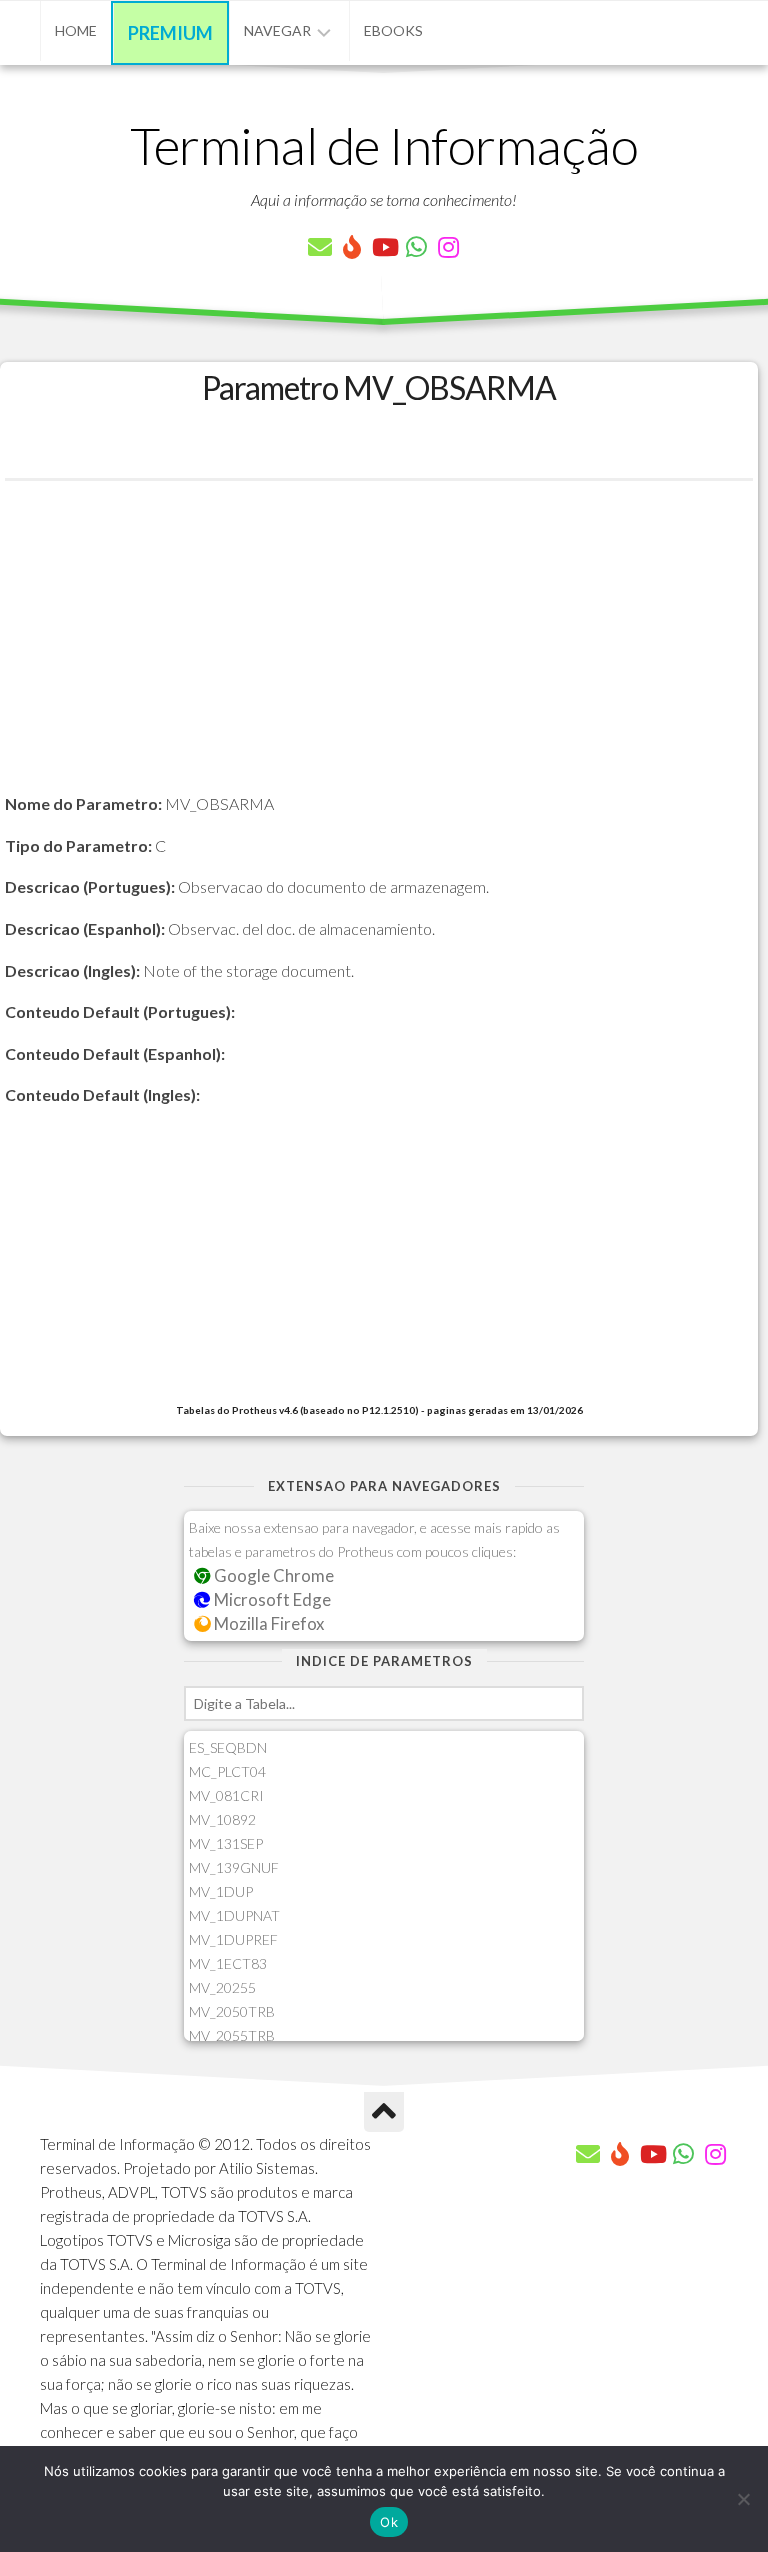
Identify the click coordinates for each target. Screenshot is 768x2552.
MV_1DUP (221, 1891)
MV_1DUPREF (233, 1939)
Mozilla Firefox (267, 1623)
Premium (170, 33)
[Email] (320, 247)
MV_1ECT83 (228, 1963)
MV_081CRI (226, 1795)
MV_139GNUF (234, 1867)
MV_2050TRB (232, 2011)
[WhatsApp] (416, 247)
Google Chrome (272, 1575)
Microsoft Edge (271, 1599)
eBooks (393, 30)
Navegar (277, 30)
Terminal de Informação (384, 145)
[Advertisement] (379, 651)
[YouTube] (384, 247)
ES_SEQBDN (228, 1747)
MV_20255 (222, 1987)
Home (76, 30)
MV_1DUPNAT (234, 1915)
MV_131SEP (226, 1843)
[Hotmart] (352, 247)
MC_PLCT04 (227, 1771)
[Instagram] (448, 247)
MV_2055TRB (232, 2035)
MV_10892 (222, 1819)
